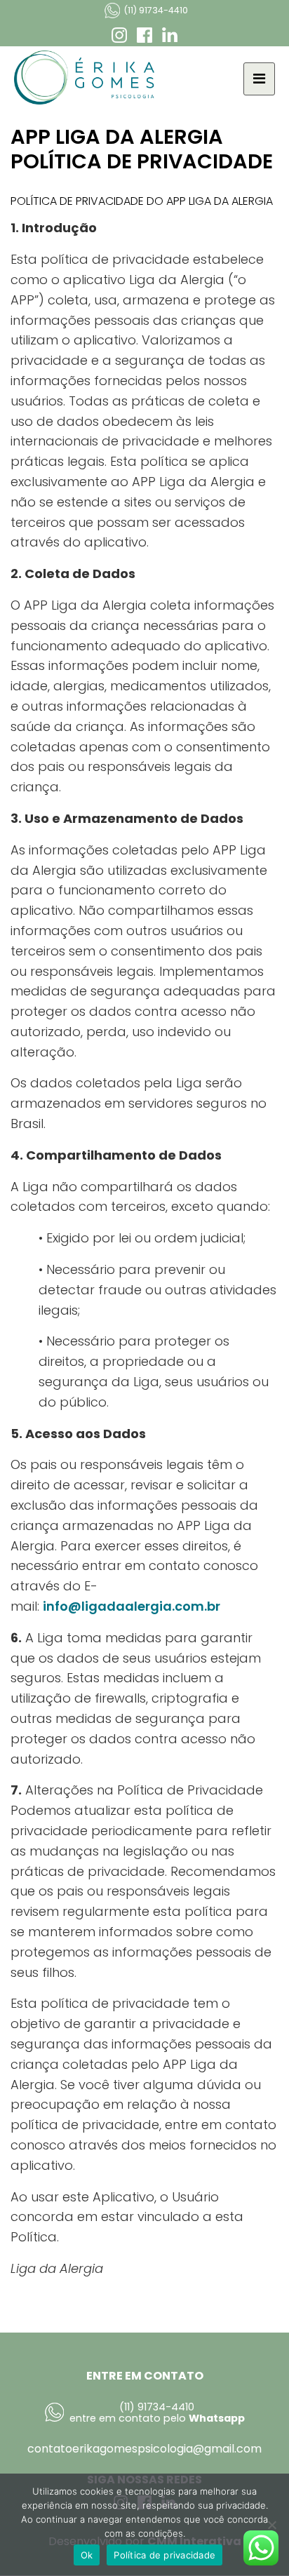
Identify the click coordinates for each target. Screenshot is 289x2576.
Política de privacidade (164, 2555)
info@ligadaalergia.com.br (132, 1606)
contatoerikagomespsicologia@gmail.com (144, 2449)
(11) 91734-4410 (156, 10)
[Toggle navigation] (259, 79)
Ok (87, 2555)
